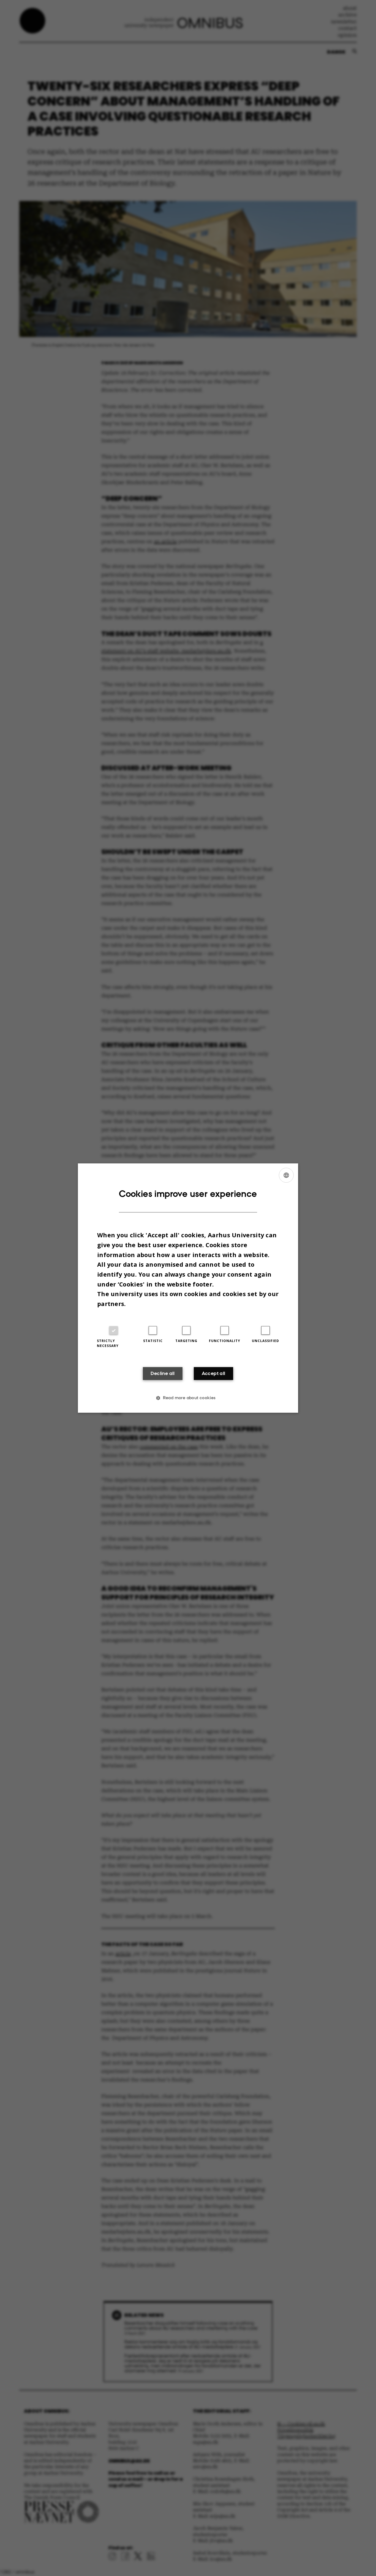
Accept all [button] (214, 1374)
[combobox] (286, 1175)
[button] (188, 1398)
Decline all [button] (163, 1374)
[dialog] (188, 1288)
